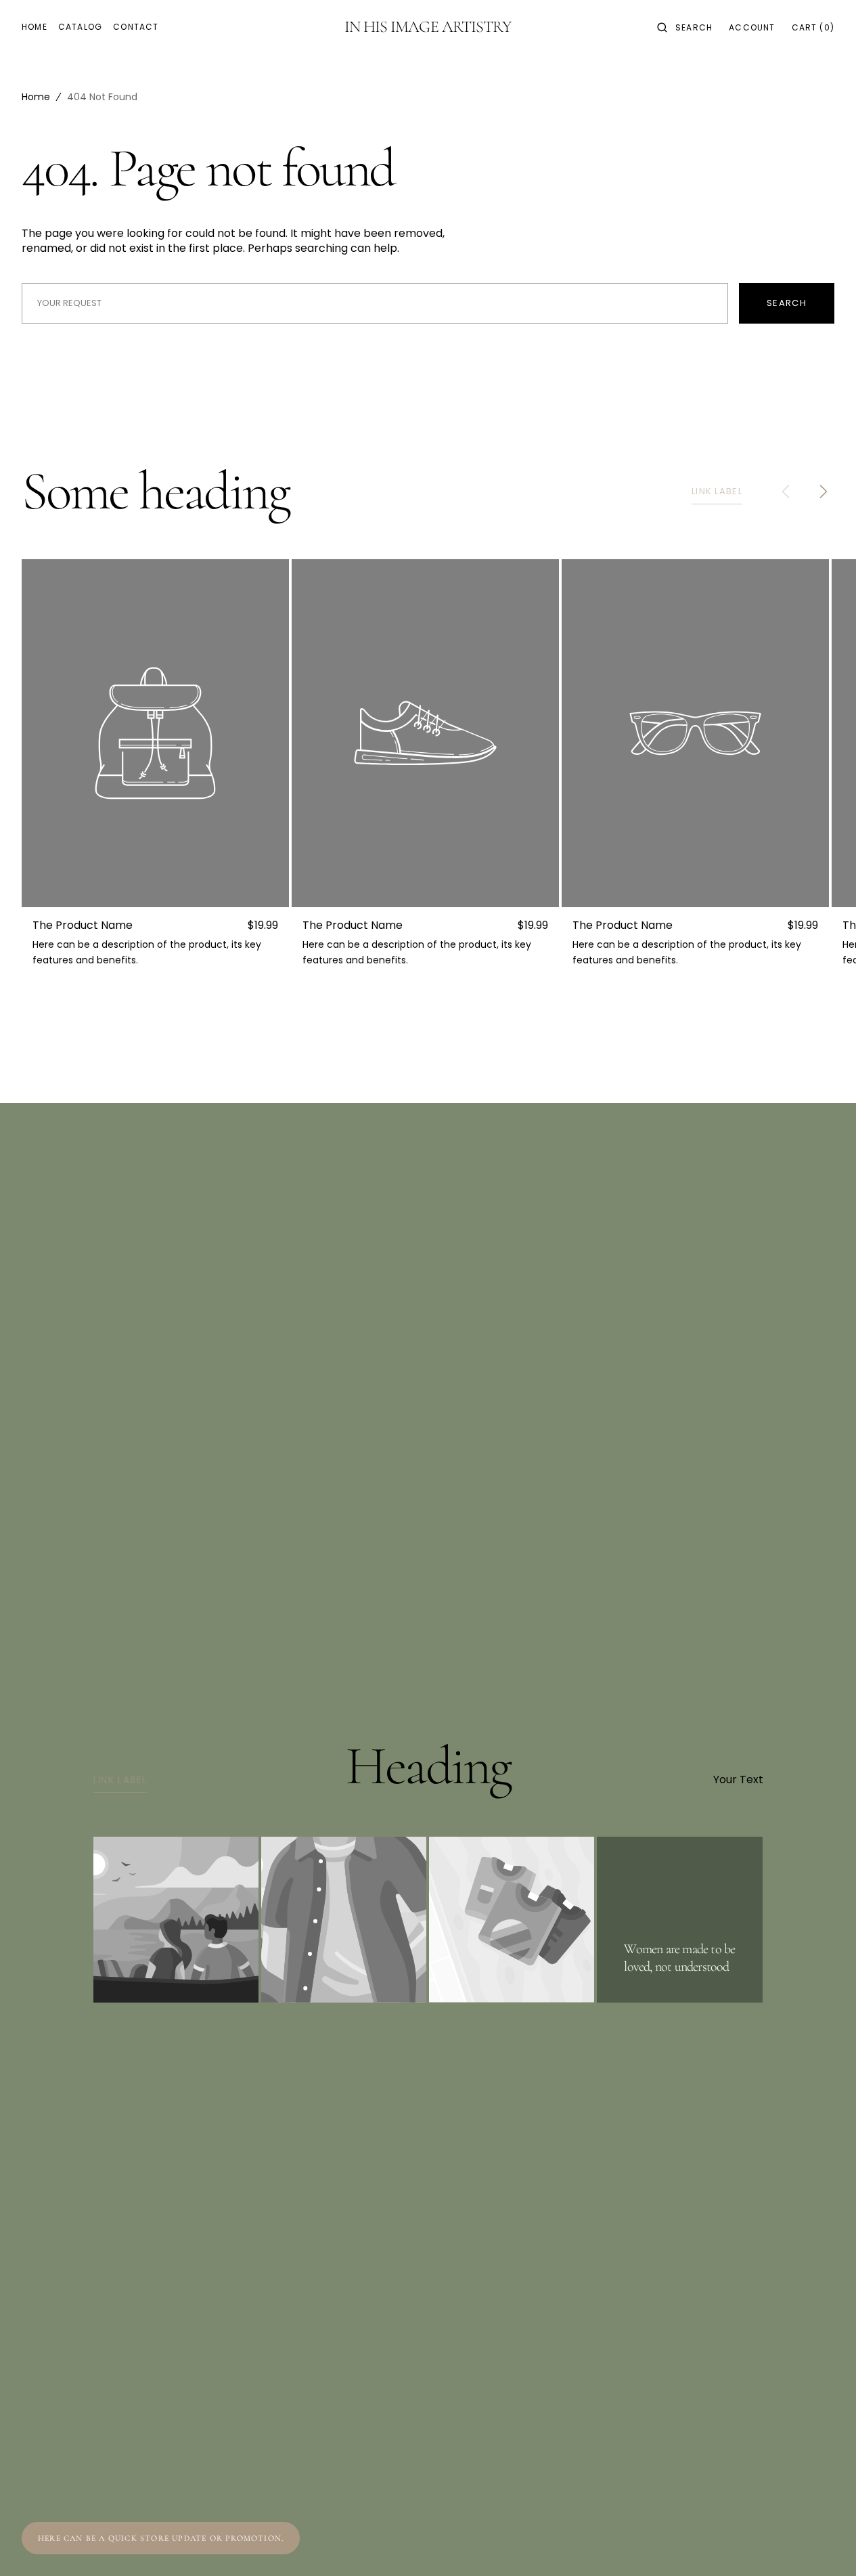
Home (36, 97)
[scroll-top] (825, 2545)
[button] (685, 27)
